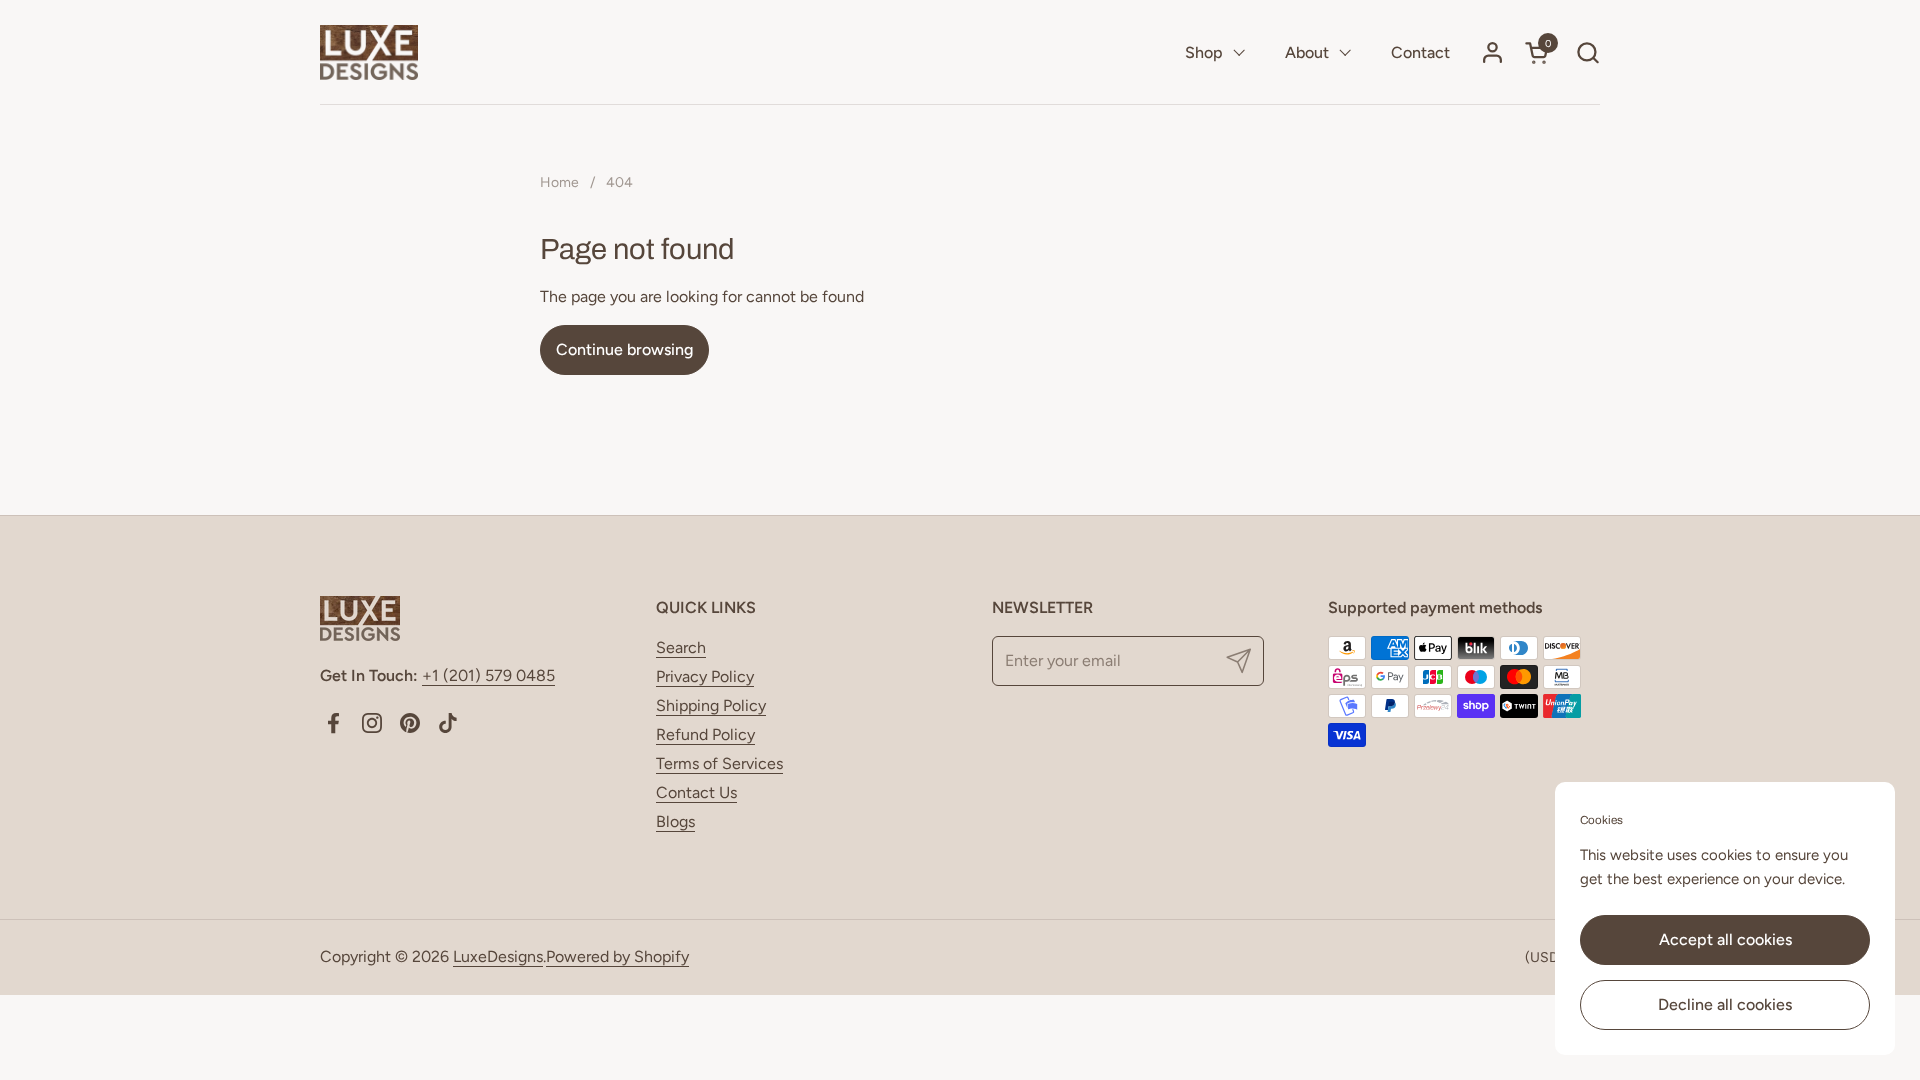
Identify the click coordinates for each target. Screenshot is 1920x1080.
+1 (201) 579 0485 (488, 675)
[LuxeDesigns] (369, 52)
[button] (1587, 52)
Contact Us (696, 792)
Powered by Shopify (617, 956)
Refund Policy (705, 734)
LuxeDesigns (498, 956)
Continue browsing (624, 349)
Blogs (675, 821)
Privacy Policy (705, 676)
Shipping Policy (711, 705)
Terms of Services (719, 763)
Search (681, 647)
